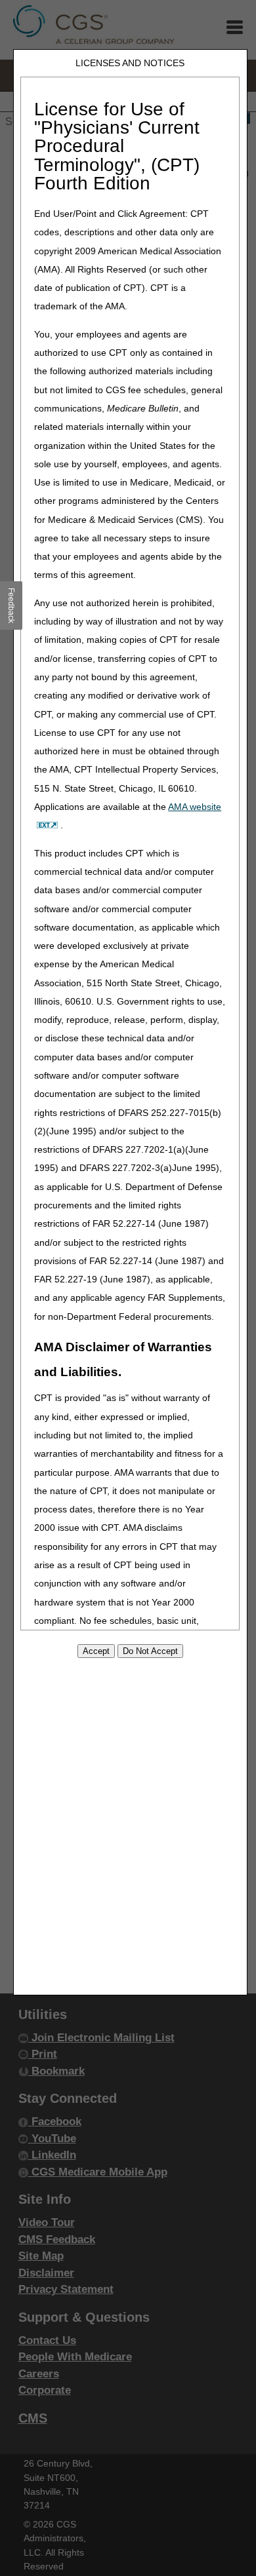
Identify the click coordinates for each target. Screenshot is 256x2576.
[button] (11, 606)
